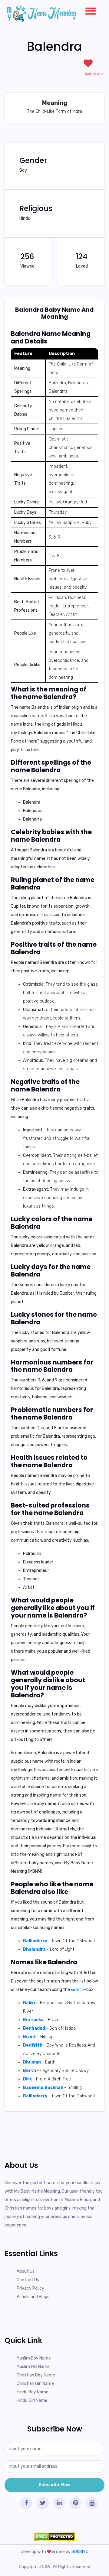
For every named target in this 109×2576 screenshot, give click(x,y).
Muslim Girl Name (33, 2367)
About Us (26, 2271)
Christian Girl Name (35, 2384)
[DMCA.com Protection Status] (54, 2537)
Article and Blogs (33, 2297)
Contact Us (28, 2280)
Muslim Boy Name (34, 2358)
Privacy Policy (30, 2288)
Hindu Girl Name (32, 2400)
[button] (88, 10)
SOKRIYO (80, 2552)
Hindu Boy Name (33, 2392)
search (78, 1990)
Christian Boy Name (36, 2375)
